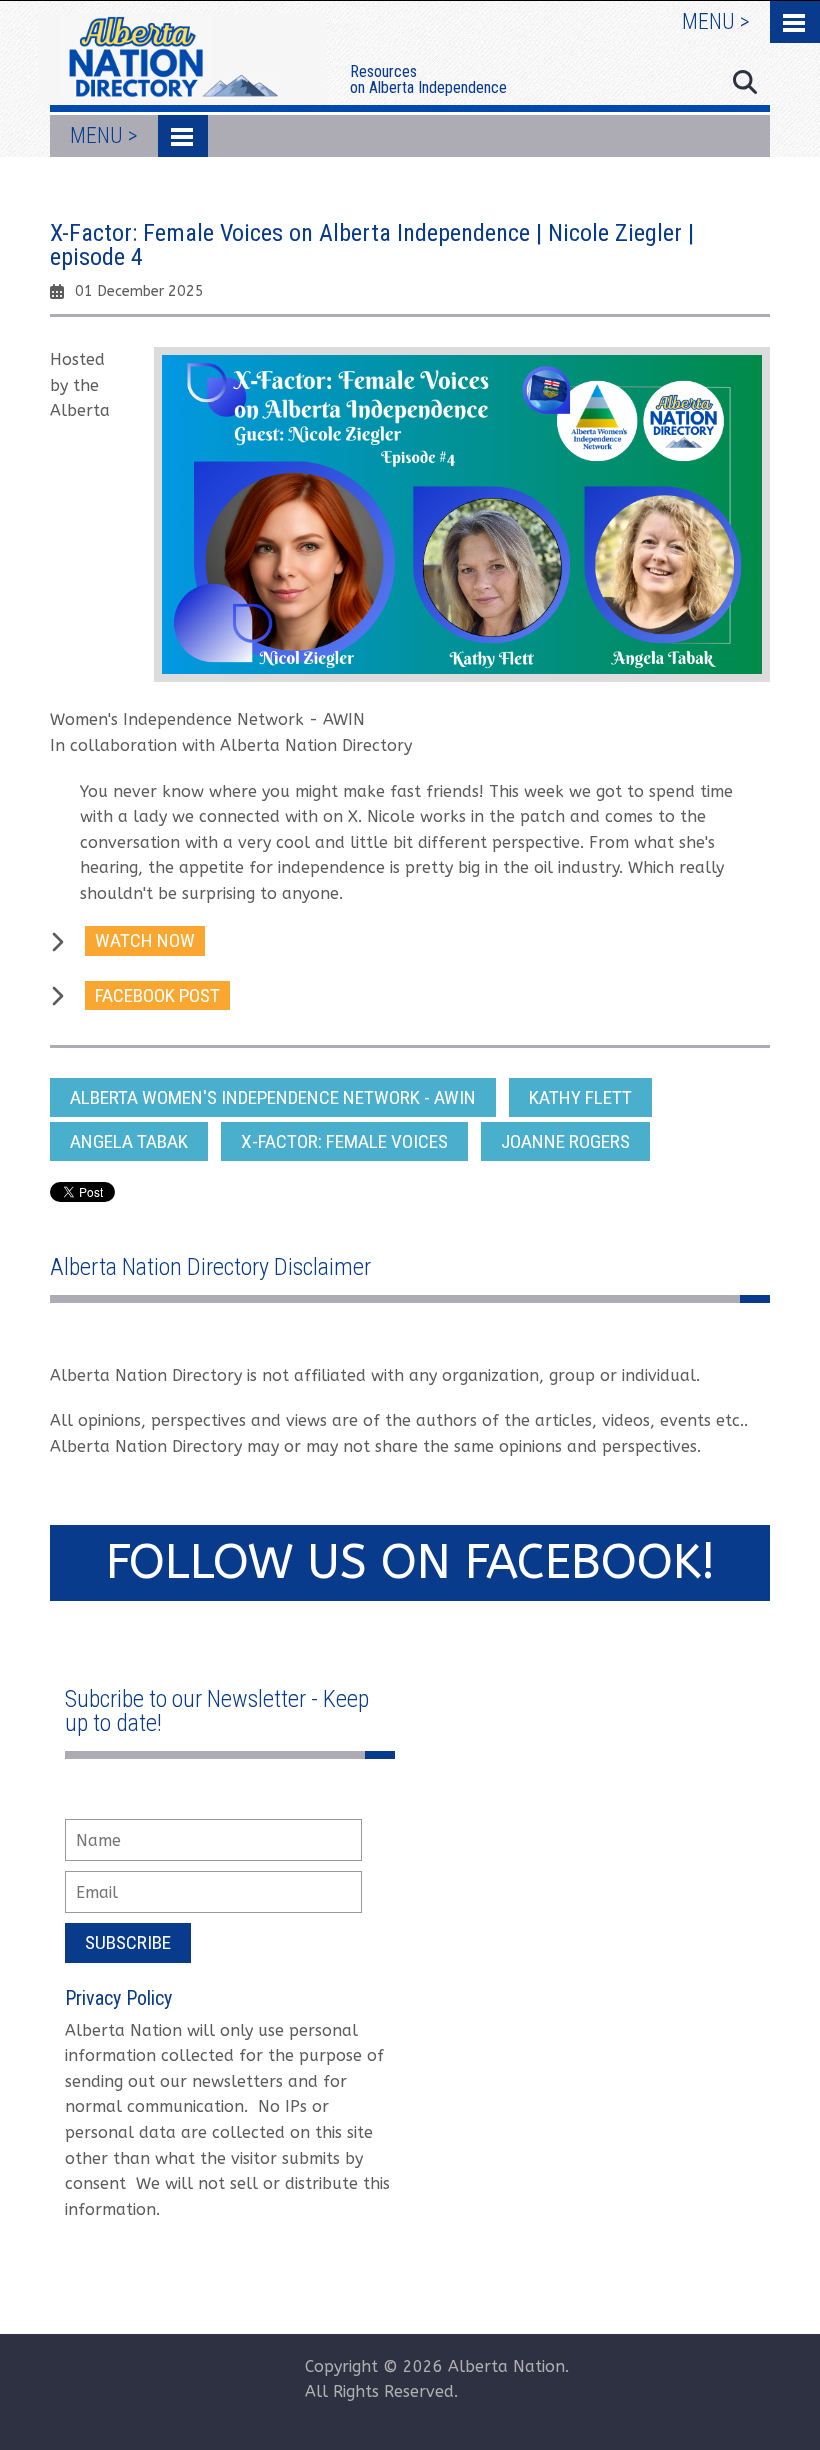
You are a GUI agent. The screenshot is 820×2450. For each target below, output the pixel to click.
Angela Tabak (129, 1141)
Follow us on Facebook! (410, 1562)
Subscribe (128, 1942)
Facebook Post (157, 995)
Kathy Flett (580, 1097)
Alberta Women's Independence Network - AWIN (273, 1097)
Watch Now (145, 940)
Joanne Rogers (565, 1141)
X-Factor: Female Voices (344, 1141)
